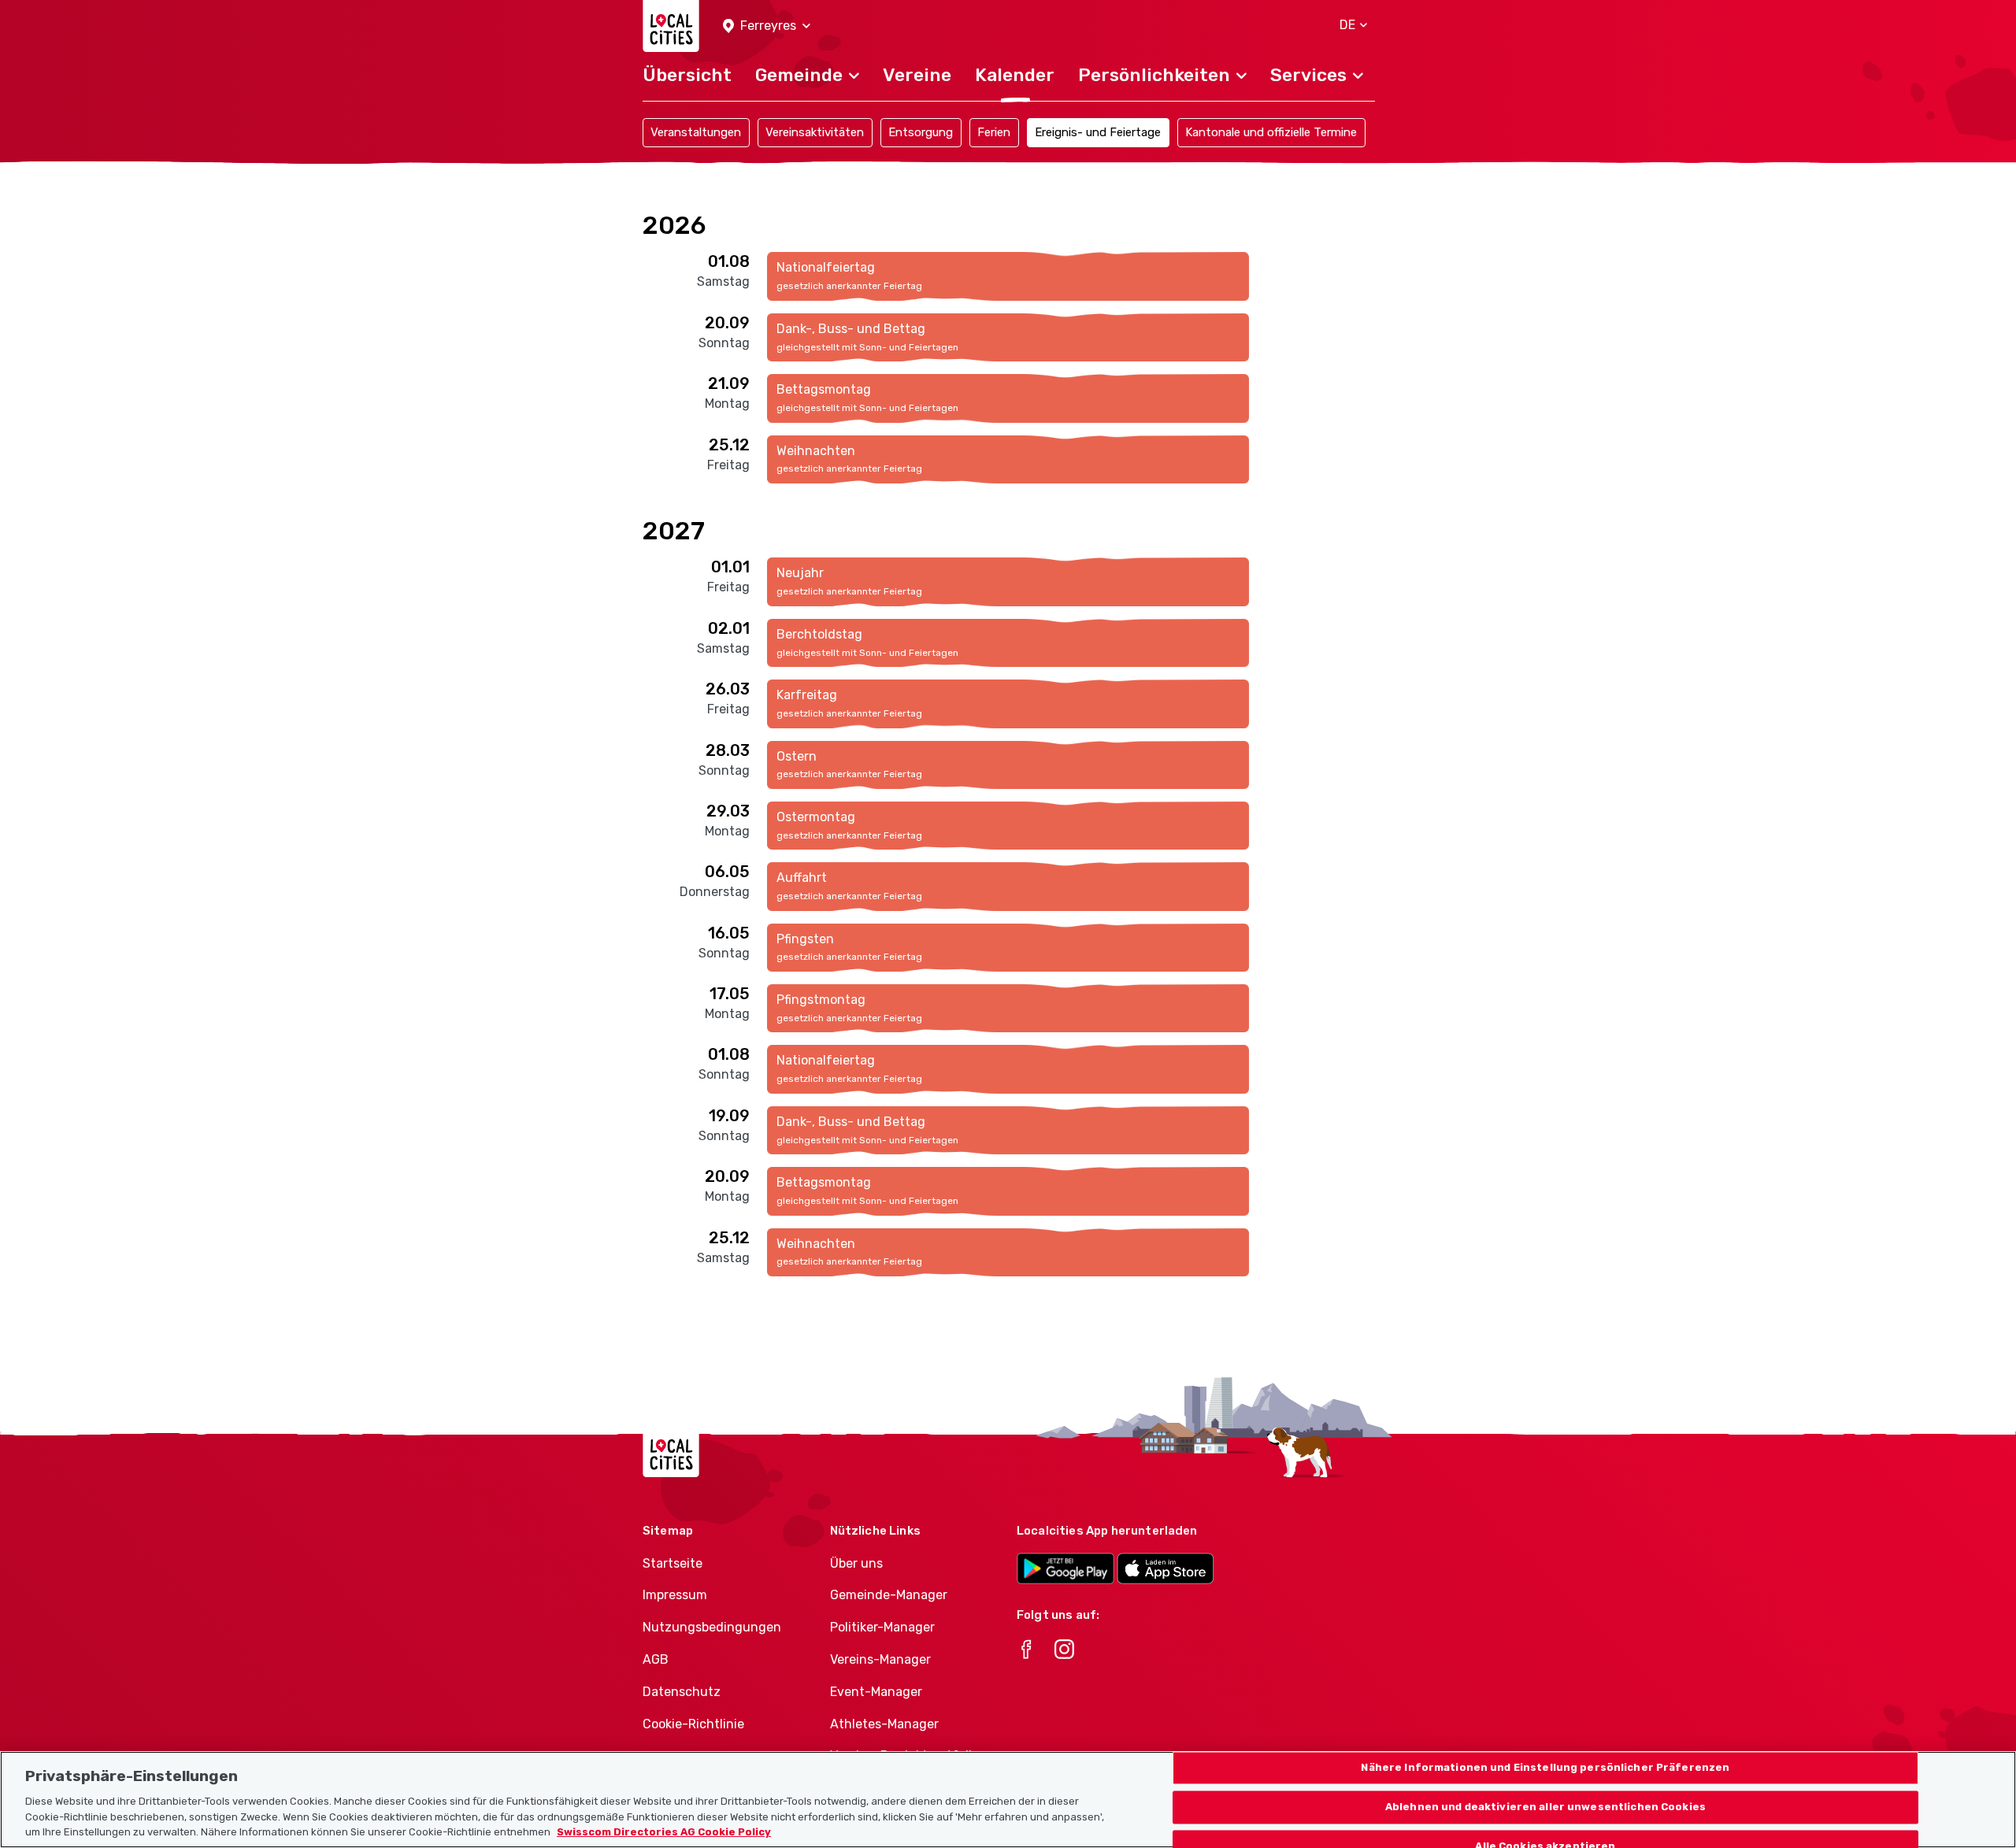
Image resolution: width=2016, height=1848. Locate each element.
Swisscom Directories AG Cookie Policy (664, 1832)
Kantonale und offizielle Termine (1271, 132)
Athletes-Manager (884, 1724)
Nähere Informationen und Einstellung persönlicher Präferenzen (1545, 1768)
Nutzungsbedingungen (712, 1627)
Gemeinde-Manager (889, 1595)
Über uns (856, 1563)
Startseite (673, 1563)
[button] (767, 26)
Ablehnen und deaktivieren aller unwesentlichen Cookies (1545, 1807)
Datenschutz (682, 1692)
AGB (656, 1659)
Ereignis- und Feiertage (1098, 132)
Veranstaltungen (696, 132)
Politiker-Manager (882, 1627)
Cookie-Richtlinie (693, 1724)
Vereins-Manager (880, 1659)
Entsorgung (921, 132)
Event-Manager (876, 1692)
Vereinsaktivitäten (815, 132)
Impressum (675, 1595)
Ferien (994, 132)
